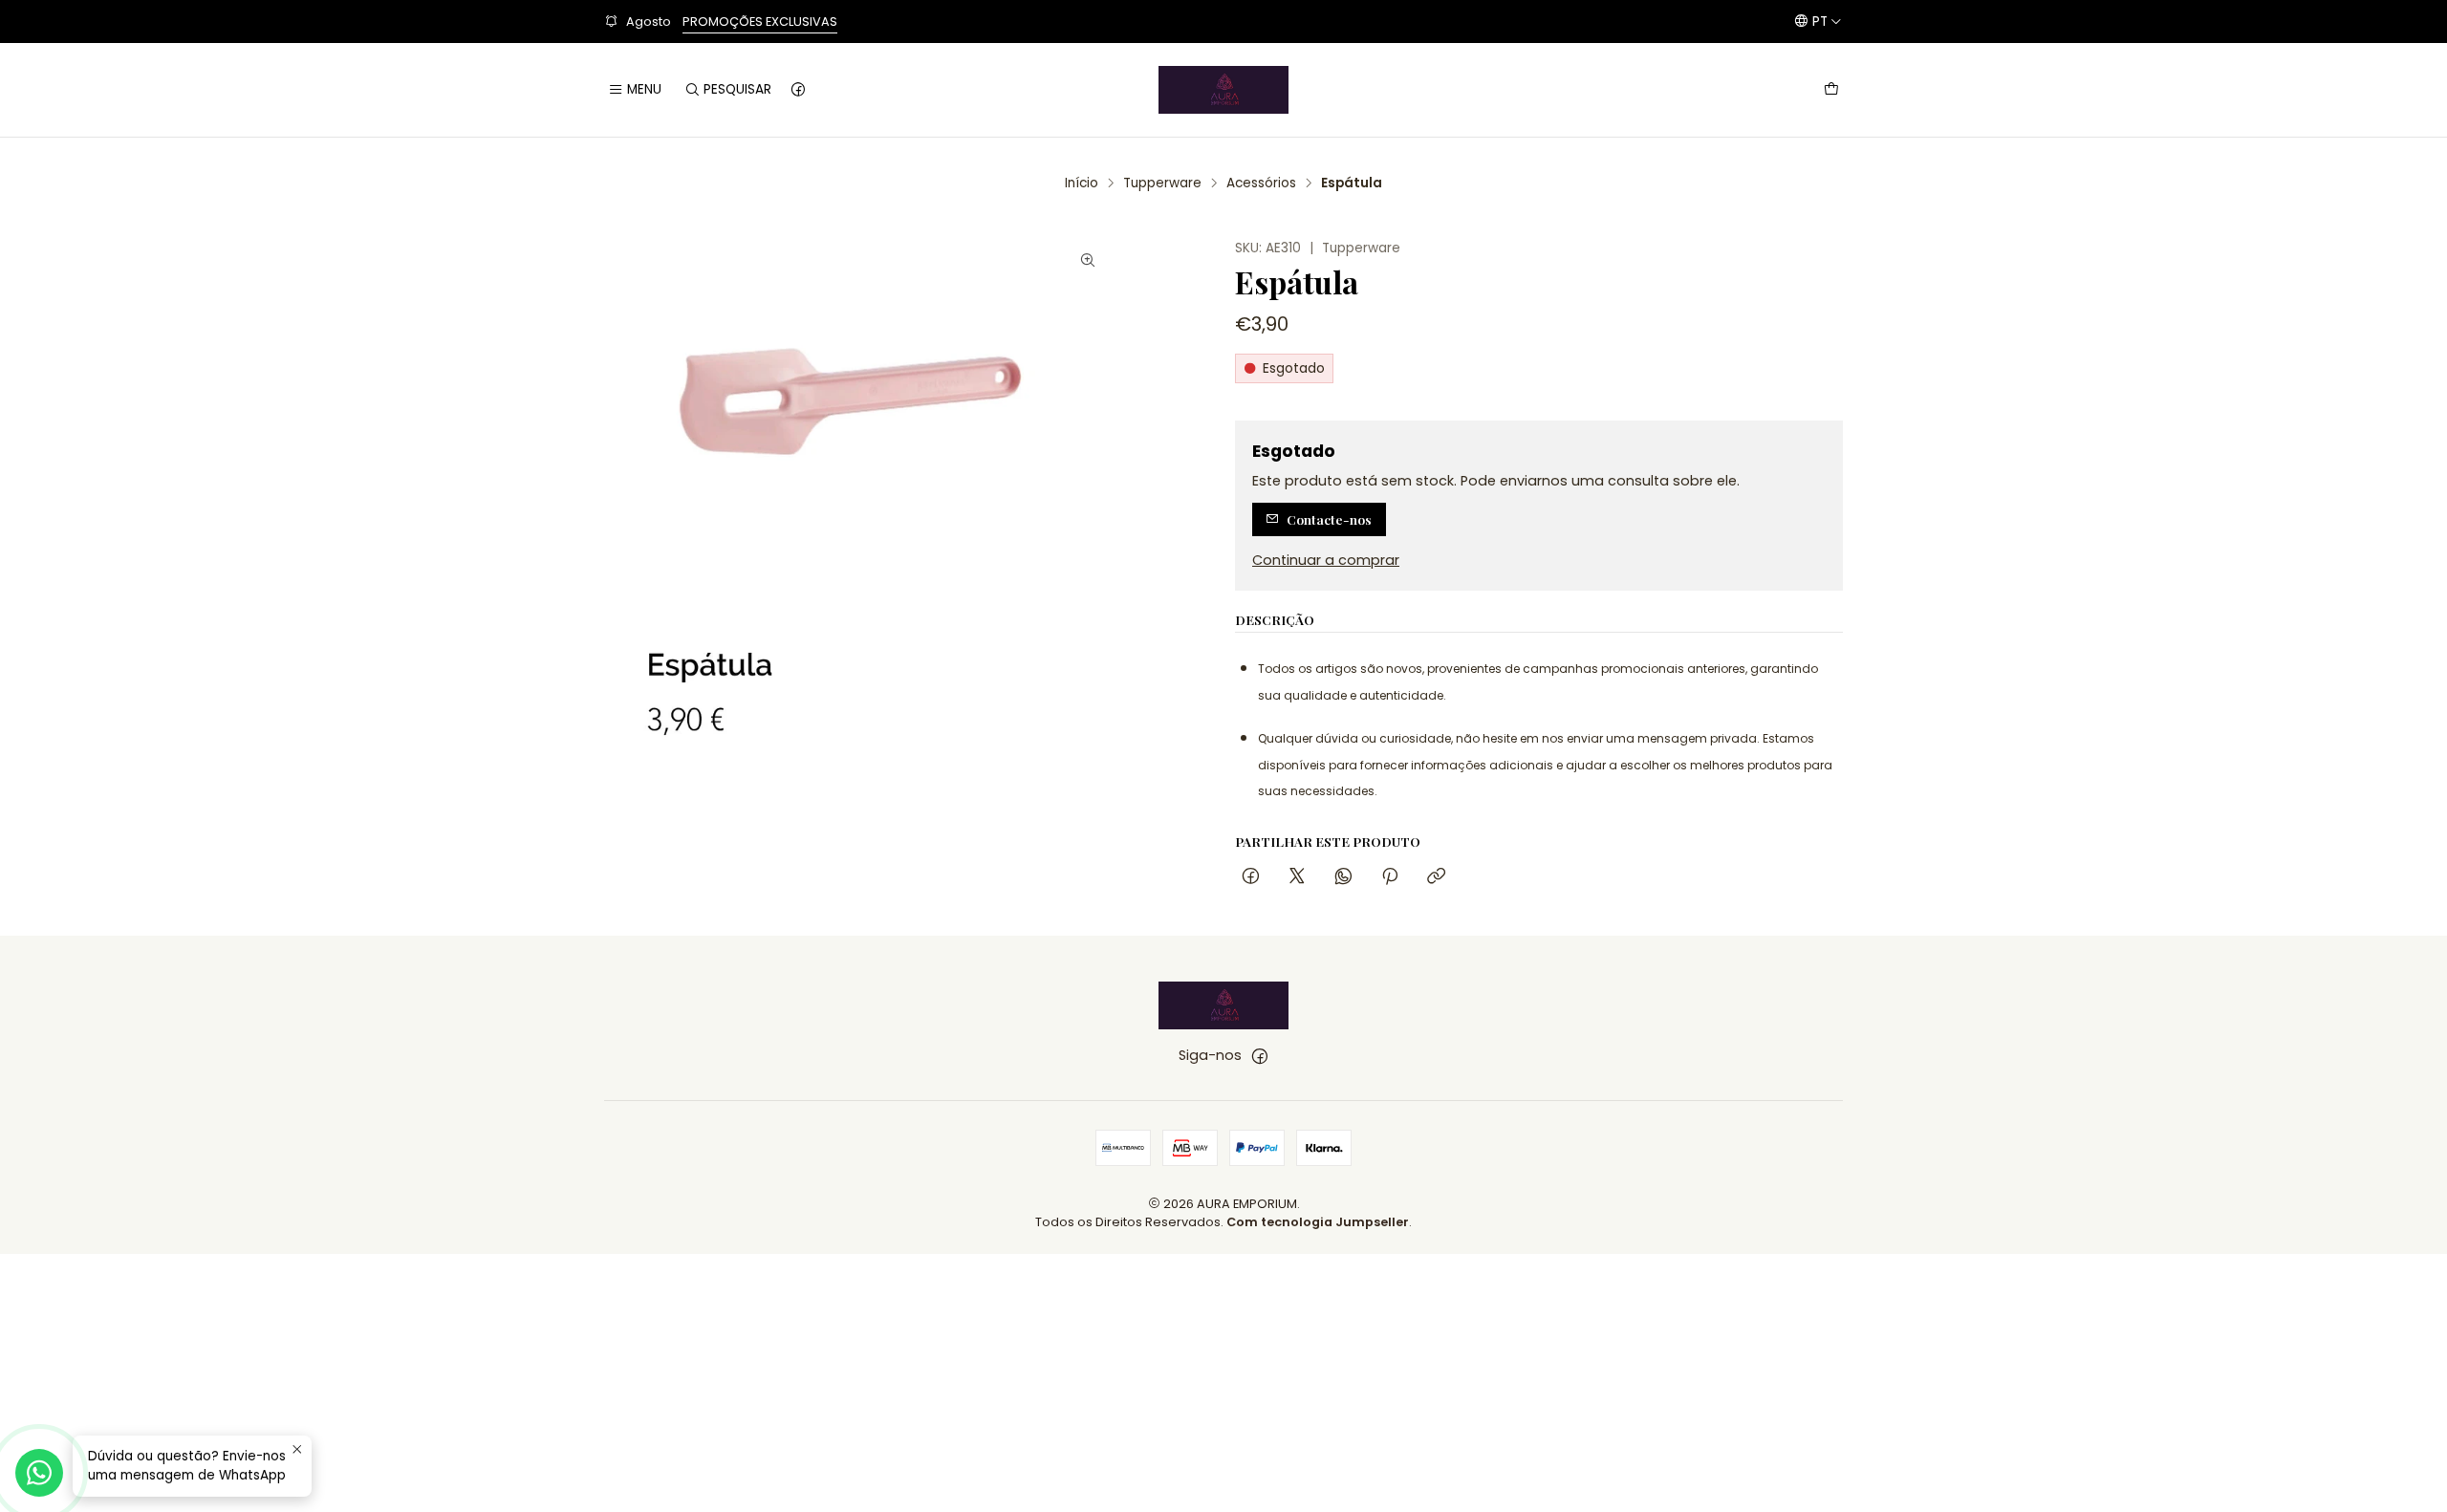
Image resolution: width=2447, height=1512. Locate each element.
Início (1082, 184)
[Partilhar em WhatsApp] (1343, 877)
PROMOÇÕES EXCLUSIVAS (760, 22)
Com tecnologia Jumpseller (1318, 1222)
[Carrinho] (1831, 90)
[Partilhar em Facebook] (1251, 877)
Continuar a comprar (1326, 560)
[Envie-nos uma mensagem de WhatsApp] (39, 1473)
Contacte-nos (1329, 519)
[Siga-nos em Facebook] (798, 90)
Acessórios (1261, 184)
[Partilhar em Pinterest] (1390, 877)
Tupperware (1162, 184)
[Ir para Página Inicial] (1223, 90)
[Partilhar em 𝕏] (1297, 877)
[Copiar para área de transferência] (1436, 877)
